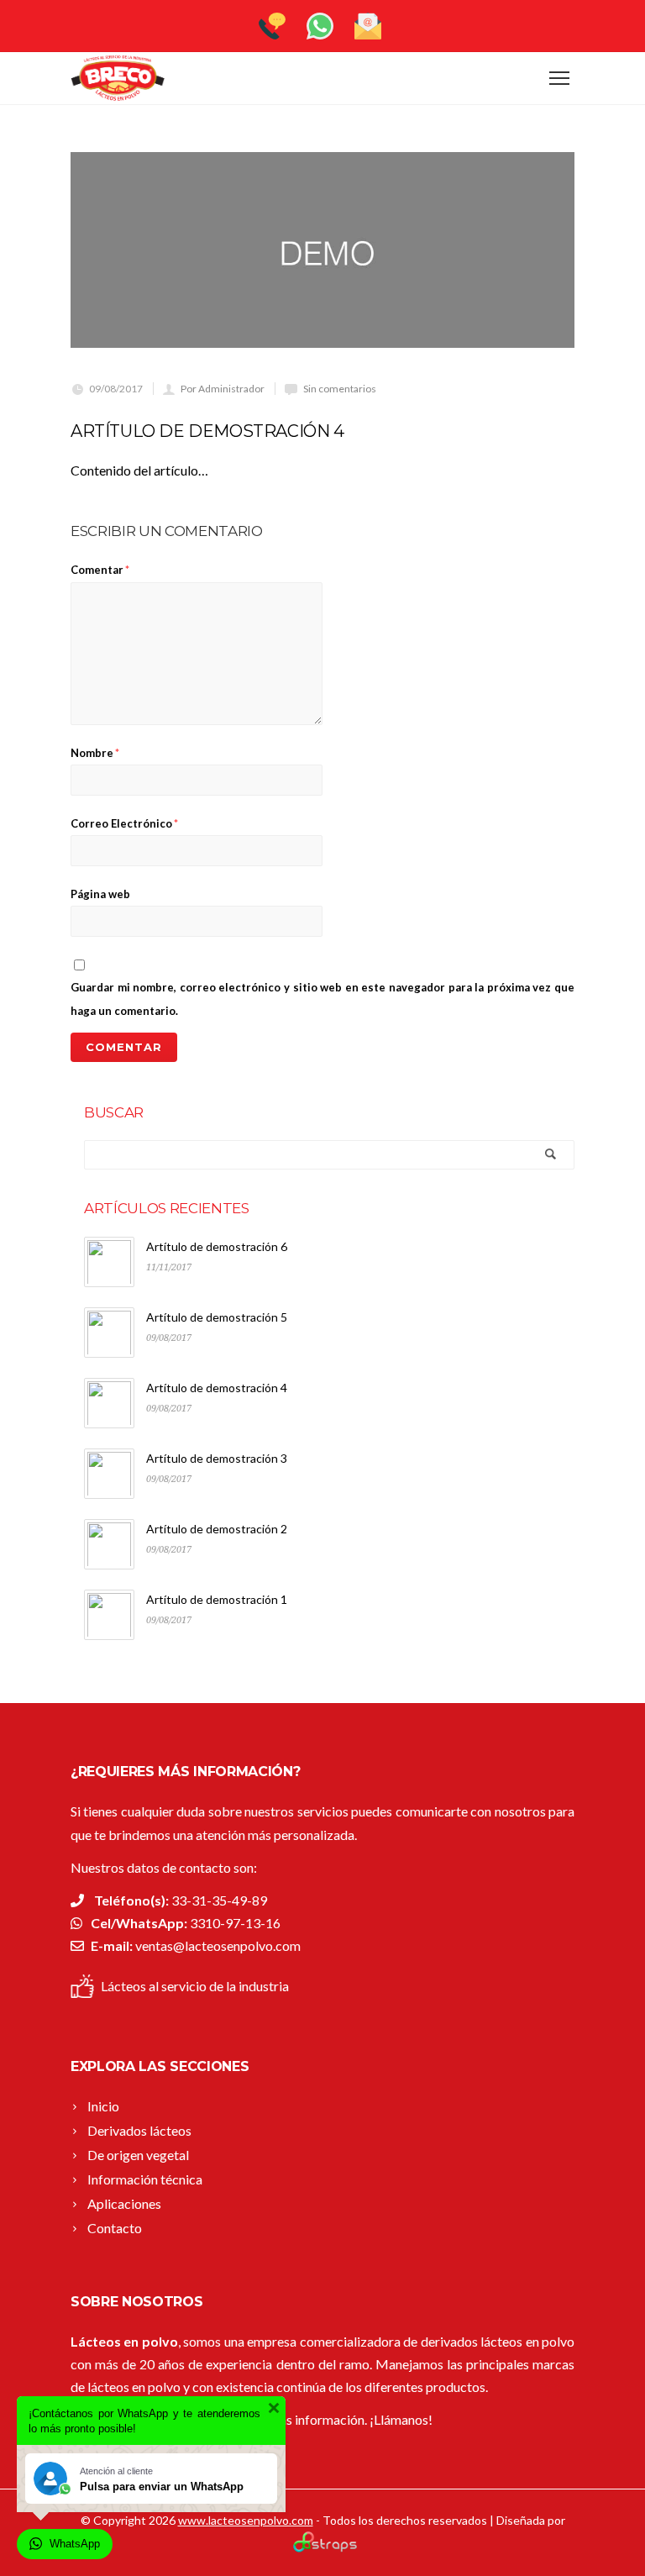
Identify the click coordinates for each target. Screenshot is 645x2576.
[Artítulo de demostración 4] (322, 250)
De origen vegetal (138, 2155)
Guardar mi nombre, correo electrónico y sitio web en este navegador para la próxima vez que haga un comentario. (322, 999)
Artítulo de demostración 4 (217, 1388)
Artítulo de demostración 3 (217, 1458)
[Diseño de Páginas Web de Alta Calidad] (323, 2548)
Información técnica (145, 2179)
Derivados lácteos (139, 2130)
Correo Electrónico (124, 823)
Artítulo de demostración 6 (217, 1246)
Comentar (100, 570)
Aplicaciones (124, 2203)
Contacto (115, 2228)
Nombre (95, 753)
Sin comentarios (340, 389)
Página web (100, 894)
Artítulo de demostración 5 (217, 1317)
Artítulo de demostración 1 (217, 1599)
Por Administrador (223, 389)
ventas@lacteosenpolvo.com (218, 1945)
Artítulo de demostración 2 (217, 1529)
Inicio (103, 2106)
